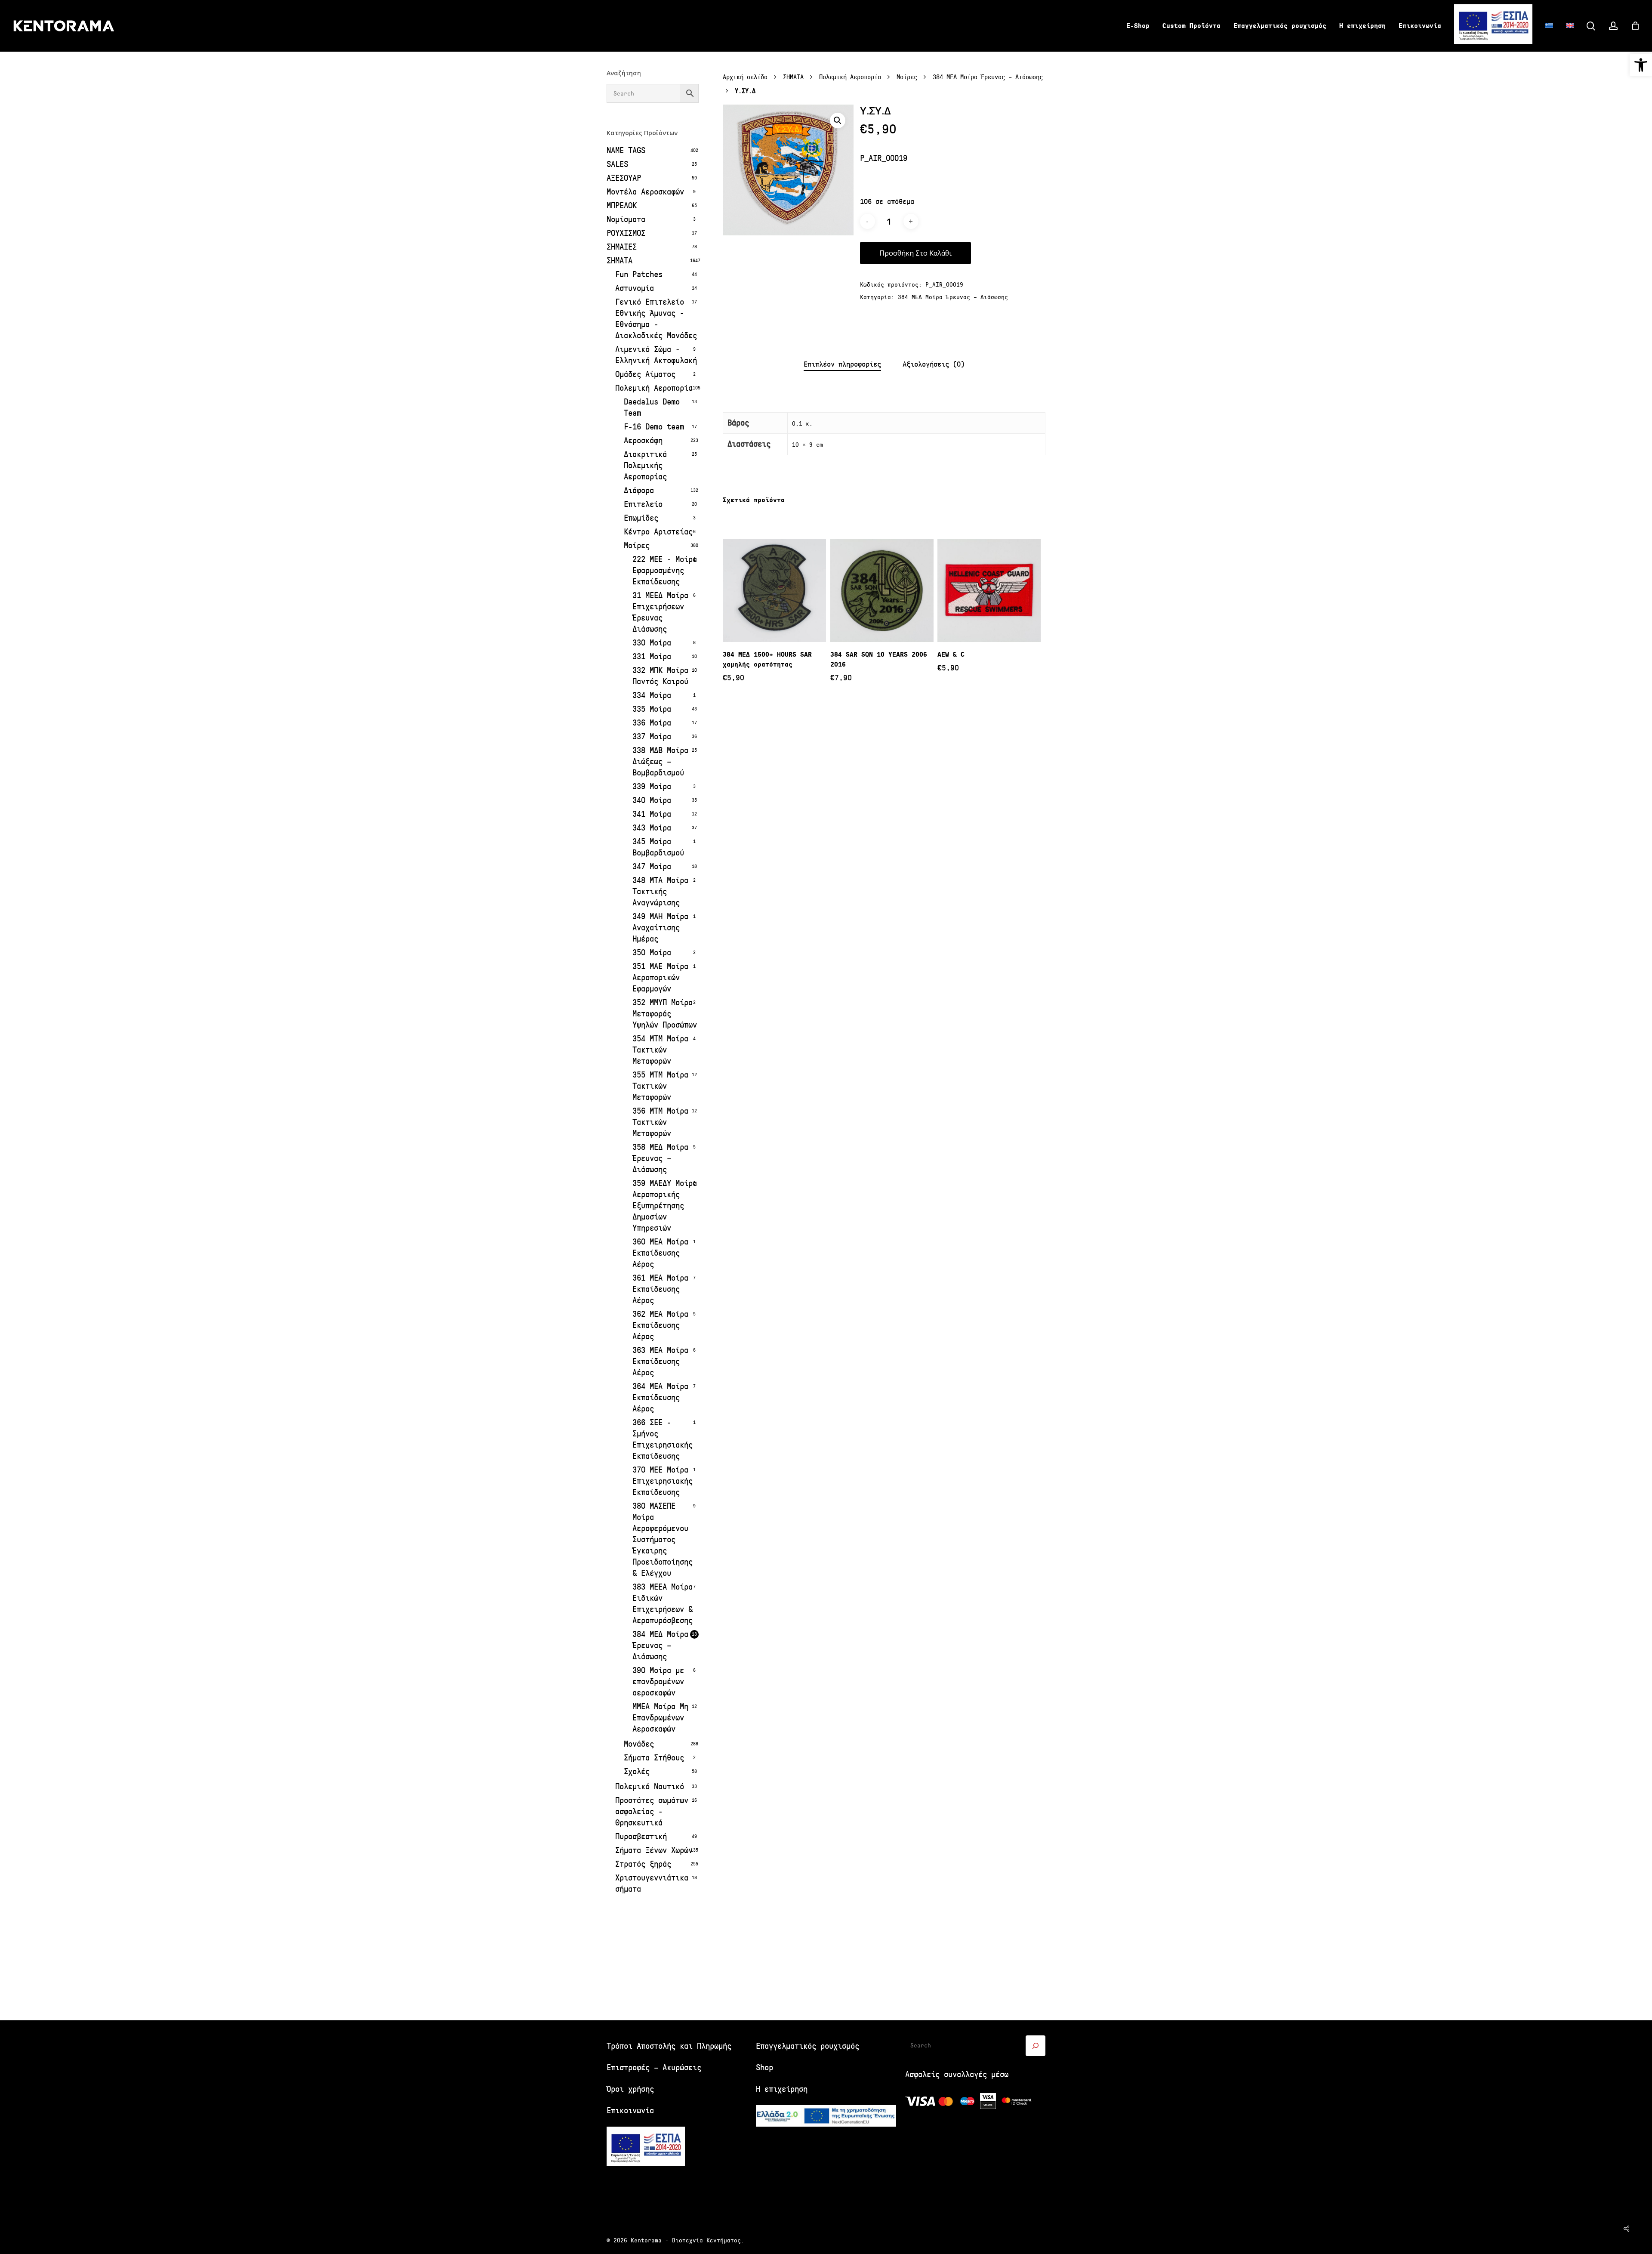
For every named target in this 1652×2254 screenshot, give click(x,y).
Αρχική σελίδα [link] (745, 77)
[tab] (842, 365)
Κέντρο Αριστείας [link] (658, 532)
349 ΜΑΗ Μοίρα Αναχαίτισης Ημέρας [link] (660, 928)
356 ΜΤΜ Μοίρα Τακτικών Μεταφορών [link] (660, 1122)
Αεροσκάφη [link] (643, 440)
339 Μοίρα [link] (652, 786)
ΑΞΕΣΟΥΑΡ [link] (624, 178)
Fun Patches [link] (639, 274)
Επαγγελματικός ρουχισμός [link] (808, 2046)
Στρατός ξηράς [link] (643, 1864)
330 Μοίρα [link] (652, 643)
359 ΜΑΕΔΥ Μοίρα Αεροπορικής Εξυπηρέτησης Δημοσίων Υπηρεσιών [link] (665, 1206)
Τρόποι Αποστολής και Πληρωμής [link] (669, 2046)
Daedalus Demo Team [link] (652, 407)
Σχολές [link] (637, 1771)
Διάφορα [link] (639, 490)
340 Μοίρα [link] (652, 800)
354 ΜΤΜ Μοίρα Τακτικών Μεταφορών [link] (660, 1050)
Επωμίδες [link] (641, 518)
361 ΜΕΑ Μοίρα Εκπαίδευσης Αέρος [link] (660, 1289)
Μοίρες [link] (637, 545)
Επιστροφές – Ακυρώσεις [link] (654, 2067)
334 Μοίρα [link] (652, 695)
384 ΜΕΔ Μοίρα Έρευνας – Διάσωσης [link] (660, 1645)
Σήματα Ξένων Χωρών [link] (654, 1850)
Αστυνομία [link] (635, 288)
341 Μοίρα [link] (652, 814)
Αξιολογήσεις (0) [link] (934, 364)
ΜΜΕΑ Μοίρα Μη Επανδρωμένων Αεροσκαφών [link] (660, 1718)
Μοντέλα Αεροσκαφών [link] (645, 192)
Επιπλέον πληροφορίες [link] (842, 364)
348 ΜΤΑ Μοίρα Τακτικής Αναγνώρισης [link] (660, 891)
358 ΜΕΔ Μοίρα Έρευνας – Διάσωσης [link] (660, 1158)
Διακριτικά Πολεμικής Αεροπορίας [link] (645, 465)
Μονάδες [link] (639, 1744)
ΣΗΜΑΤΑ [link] (619, 261)
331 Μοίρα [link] (652, 656)
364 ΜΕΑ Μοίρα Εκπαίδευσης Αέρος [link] (660, 1397)
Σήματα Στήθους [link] (654, 1758)
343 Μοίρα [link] (652, 828)
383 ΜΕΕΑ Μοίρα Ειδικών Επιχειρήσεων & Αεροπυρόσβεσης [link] (663, 1604)
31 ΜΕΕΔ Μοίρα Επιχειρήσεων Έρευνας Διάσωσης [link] (660, 612)
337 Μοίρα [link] (652, 736)
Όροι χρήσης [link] (630, 2089)
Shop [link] (764, 2067)
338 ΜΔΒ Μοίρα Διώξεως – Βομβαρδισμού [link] (660, 761)
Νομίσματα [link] (626, 219)
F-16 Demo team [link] (654, 427)
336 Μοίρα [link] (652, 723)
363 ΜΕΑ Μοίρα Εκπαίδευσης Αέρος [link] (660, 1361)
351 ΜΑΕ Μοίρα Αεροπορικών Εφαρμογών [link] (660, 977)
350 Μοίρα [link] (652, 953)
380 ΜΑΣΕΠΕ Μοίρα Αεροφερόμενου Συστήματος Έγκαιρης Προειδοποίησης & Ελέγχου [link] (663, 1539)
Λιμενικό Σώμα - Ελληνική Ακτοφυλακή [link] (656, 355)
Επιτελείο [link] (643, 504)
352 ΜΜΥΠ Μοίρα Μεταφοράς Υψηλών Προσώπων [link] (665, 1014)
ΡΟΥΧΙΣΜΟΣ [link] (626, 233)
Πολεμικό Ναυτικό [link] (650, 1786)
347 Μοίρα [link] (652, 866)
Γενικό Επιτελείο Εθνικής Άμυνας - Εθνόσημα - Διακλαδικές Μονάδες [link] (656, 319)
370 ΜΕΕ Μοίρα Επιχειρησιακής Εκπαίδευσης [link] (663, 1481)
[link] (1641, 65)
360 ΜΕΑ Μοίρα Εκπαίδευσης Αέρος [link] (660, 1253)
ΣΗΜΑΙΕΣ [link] (622, 247)
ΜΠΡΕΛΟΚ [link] (622, 205)
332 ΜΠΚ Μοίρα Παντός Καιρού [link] (660, 676)
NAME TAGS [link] (626, 150)
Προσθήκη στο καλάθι (915, 253)
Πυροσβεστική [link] (641, 1836)
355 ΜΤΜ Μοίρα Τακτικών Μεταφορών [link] (660, 1086)
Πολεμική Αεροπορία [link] (654, 388)
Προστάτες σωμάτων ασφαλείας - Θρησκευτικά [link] (652, 1811)
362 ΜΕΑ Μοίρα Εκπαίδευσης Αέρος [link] (660, 1325)
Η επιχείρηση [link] (782, 2089)
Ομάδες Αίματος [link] (645, 374)
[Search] (1036, 2046)
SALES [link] (617, 164)
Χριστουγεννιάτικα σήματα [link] (652, 1883)
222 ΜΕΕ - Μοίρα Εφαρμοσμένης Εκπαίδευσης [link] (665, 570)
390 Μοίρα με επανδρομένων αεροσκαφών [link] (658, 1681)
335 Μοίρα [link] (652, 709)
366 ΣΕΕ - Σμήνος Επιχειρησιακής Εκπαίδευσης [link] (663, 1439)
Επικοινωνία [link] (630, 2110)
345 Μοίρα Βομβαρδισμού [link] (658, 847)
